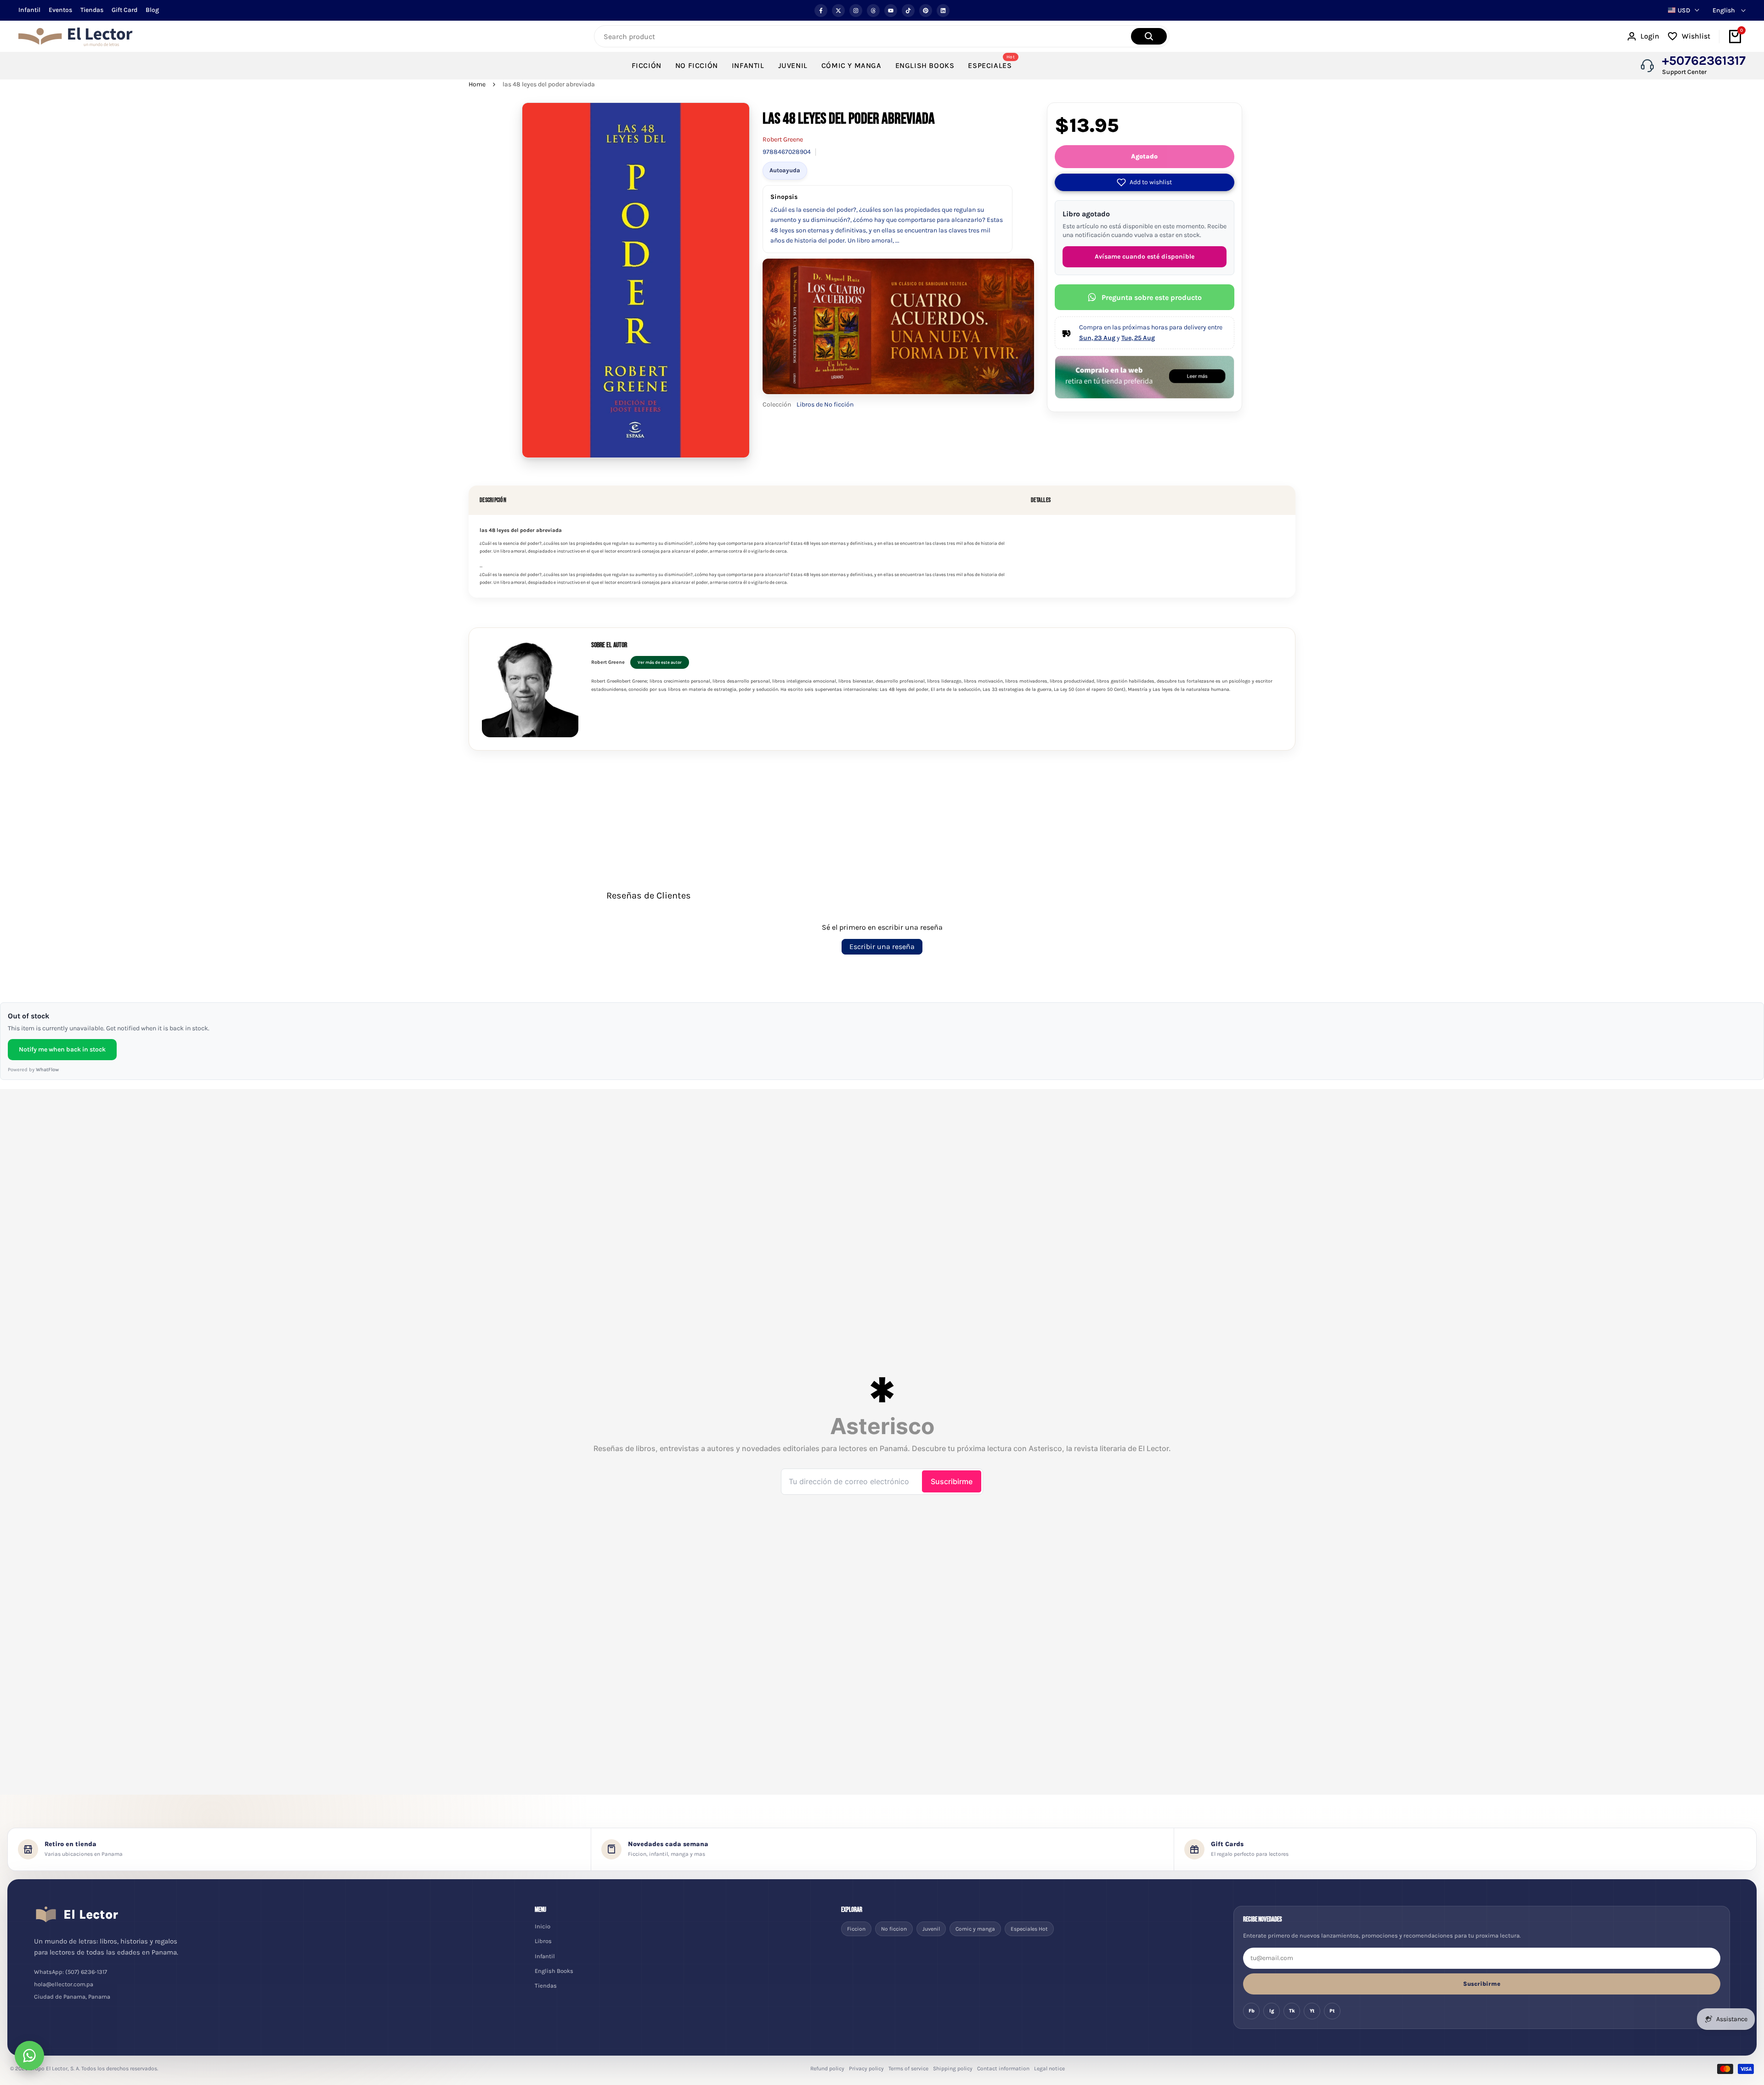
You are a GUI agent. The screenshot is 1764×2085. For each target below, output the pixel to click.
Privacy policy (866, 2068)
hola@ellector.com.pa (64, 1984)
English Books (554, 1971)
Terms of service (908, 2068)
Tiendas (92, 10)
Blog (152, 10)
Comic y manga (975, 1929)
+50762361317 (1704, 61)
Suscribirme (1482, 1984)
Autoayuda (785, 170)
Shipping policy (953, 2068)
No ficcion (894, 1929)
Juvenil (931, 1929)
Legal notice (1049, 2068)
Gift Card (124, 10)
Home (477, 84)
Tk (1292, 2011)
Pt (1332, 2011)
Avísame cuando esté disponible (1145, 257)
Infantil (29, 10)
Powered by (33, 1070)
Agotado (1144, 156)
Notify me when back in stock (62, 1049)
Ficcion (856, 1929)
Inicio (543, 1926)
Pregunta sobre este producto (1152, 297)
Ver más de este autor (660, 662)
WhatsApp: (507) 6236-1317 (71, 1972)
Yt (1312, 2011)
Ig (1272, 2011)
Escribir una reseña (882, 946)
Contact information (1003, 2068)
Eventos (60, 10)
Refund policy (827, 2068)
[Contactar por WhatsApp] (29, 2056)
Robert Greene (783, 139)
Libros (543, 1941)
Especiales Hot (1029, 1929)
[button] (1145, 182)
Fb (1252, 2011)
